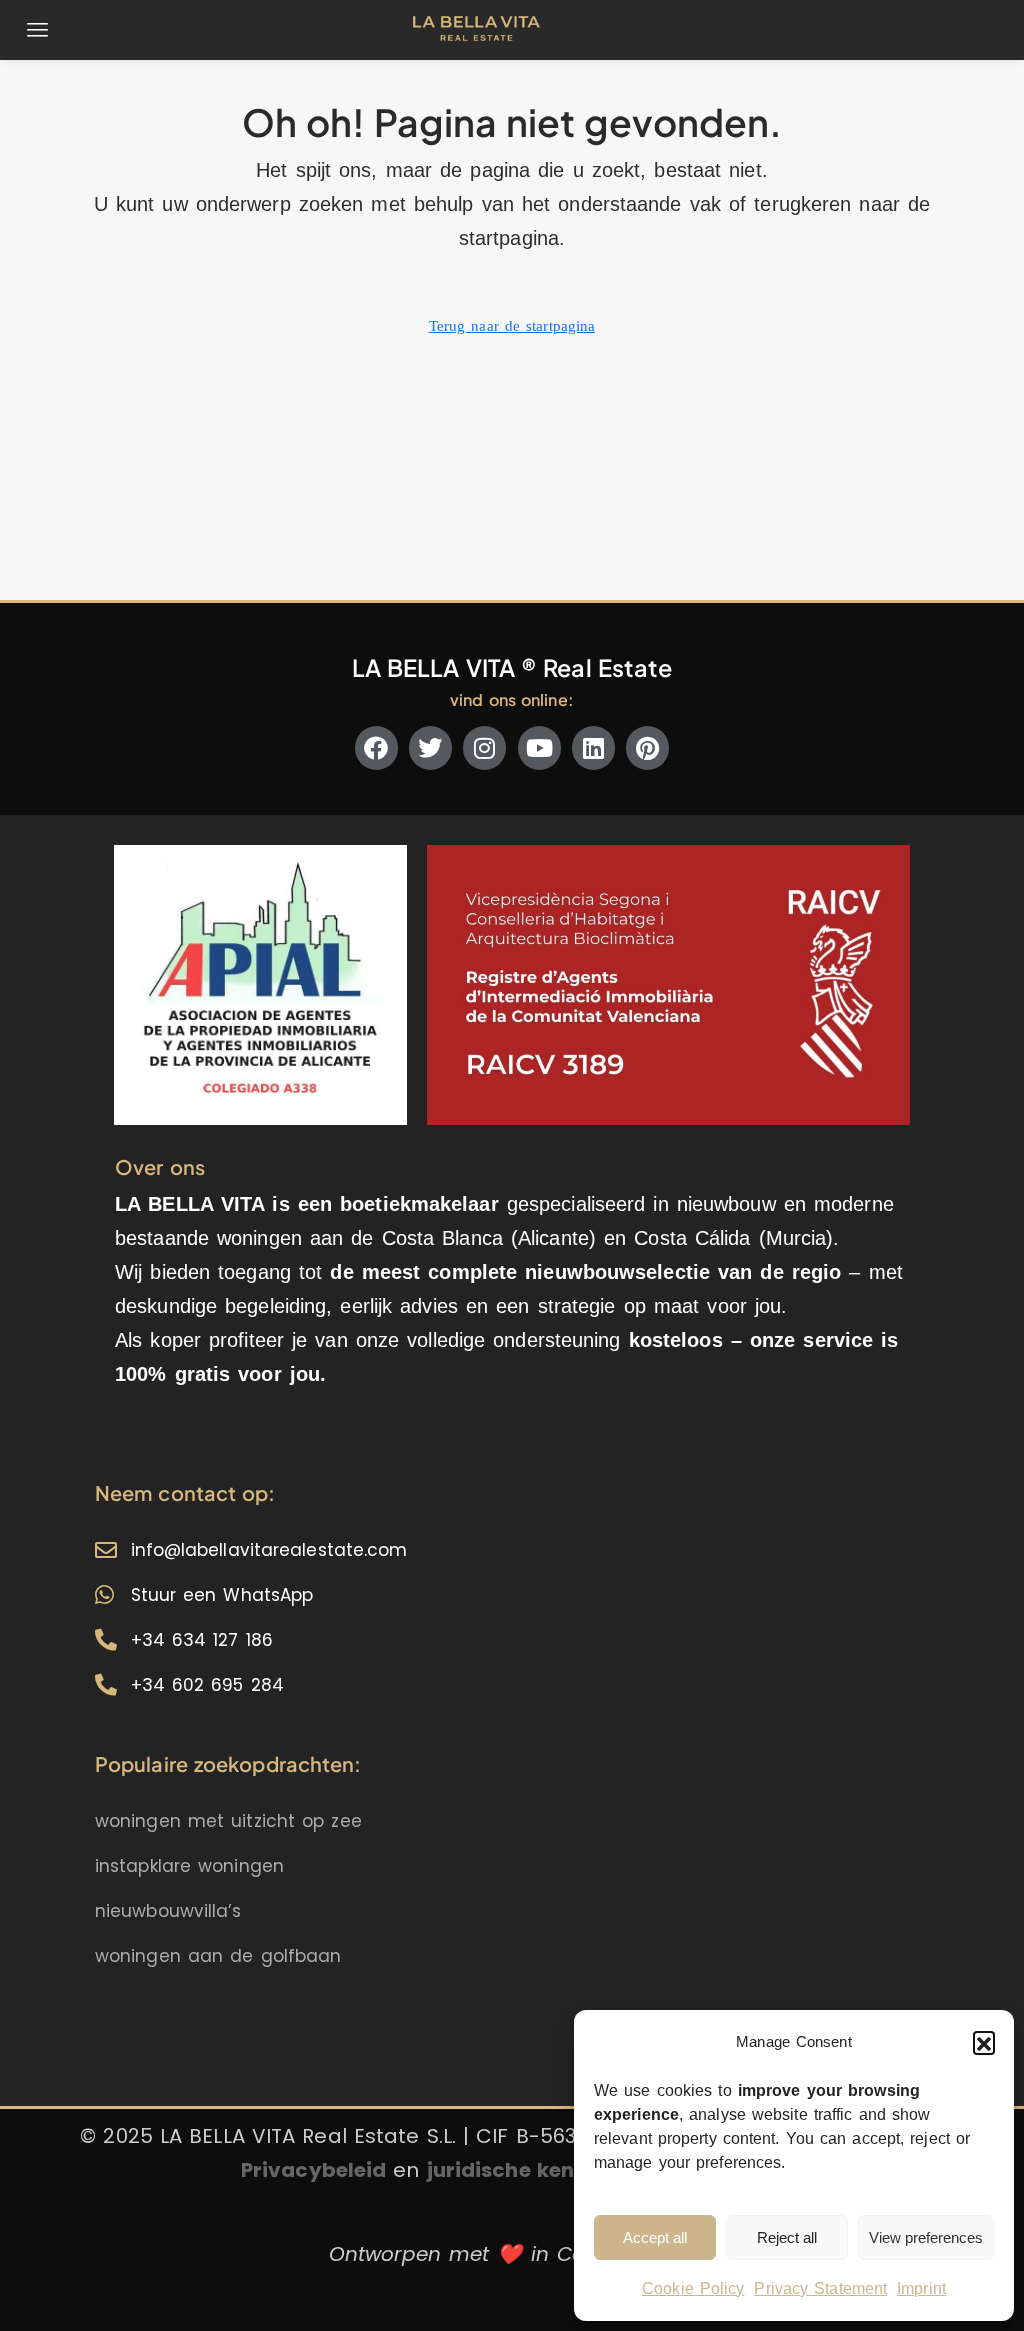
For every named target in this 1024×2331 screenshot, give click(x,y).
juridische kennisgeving (552, 2170)
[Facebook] (376, 747)
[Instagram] (484, 747)
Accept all (655, 2237)
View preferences (926, 2237)
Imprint (921, 2288)
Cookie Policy (693, 2288)
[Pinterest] (647, 747)
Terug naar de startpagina (512, 326)
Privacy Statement (820, 2288)
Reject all (787, 2237)
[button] (984, 2042)
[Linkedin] (593, 747)
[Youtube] (539, 747)
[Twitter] (430, 747)
